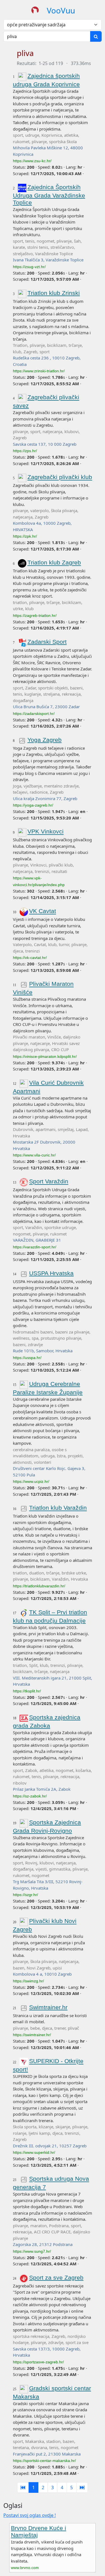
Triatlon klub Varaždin (58, 1508)
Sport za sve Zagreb (56, 2277)
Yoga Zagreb (45, 740)
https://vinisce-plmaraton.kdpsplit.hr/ (45, 1056)
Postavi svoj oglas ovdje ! (30, 2515)
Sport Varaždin (49, 1182)
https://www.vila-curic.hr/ (34, 1155)
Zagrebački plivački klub (60, 477)
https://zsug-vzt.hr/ (29, 267)
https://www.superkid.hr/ (34, 2152)
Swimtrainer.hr (48, 2007)
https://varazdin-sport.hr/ (35, 1247)
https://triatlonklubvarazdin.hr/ (39, 1586)
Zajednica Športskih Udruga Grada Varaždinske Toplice (49, 195)
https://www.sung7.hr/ (32, 2251)
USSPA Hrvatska (51, 1273)
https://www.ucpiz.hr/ (31, 1481)
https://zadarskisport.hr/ (34, 714)
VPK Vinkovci (46, 832)
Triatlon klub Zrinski (54, 293)
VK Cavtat (43, 911)
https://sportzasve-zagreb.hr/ (38, 2362)
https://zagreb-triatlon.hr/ (35, 615)
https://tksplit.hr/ (27, 1691)
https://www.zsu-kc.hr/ (32, 161)
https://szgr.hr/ (25, 1895)
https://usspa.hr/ (27, 1358)
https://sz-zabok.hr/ (30, 1796)
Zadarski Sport (47, 642)
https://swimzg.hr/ (28, 1981)
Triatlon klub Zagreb (54, 563)
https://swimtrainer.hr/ (32, 2035)
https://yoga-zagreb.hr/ (33, 805)
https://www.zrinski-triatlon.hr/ (39, 371)
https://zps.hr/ (25, 451)
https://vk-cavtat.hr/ (30, 958)
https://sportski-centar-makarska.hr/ (44, 2461)
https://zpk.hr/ (25, 536)
